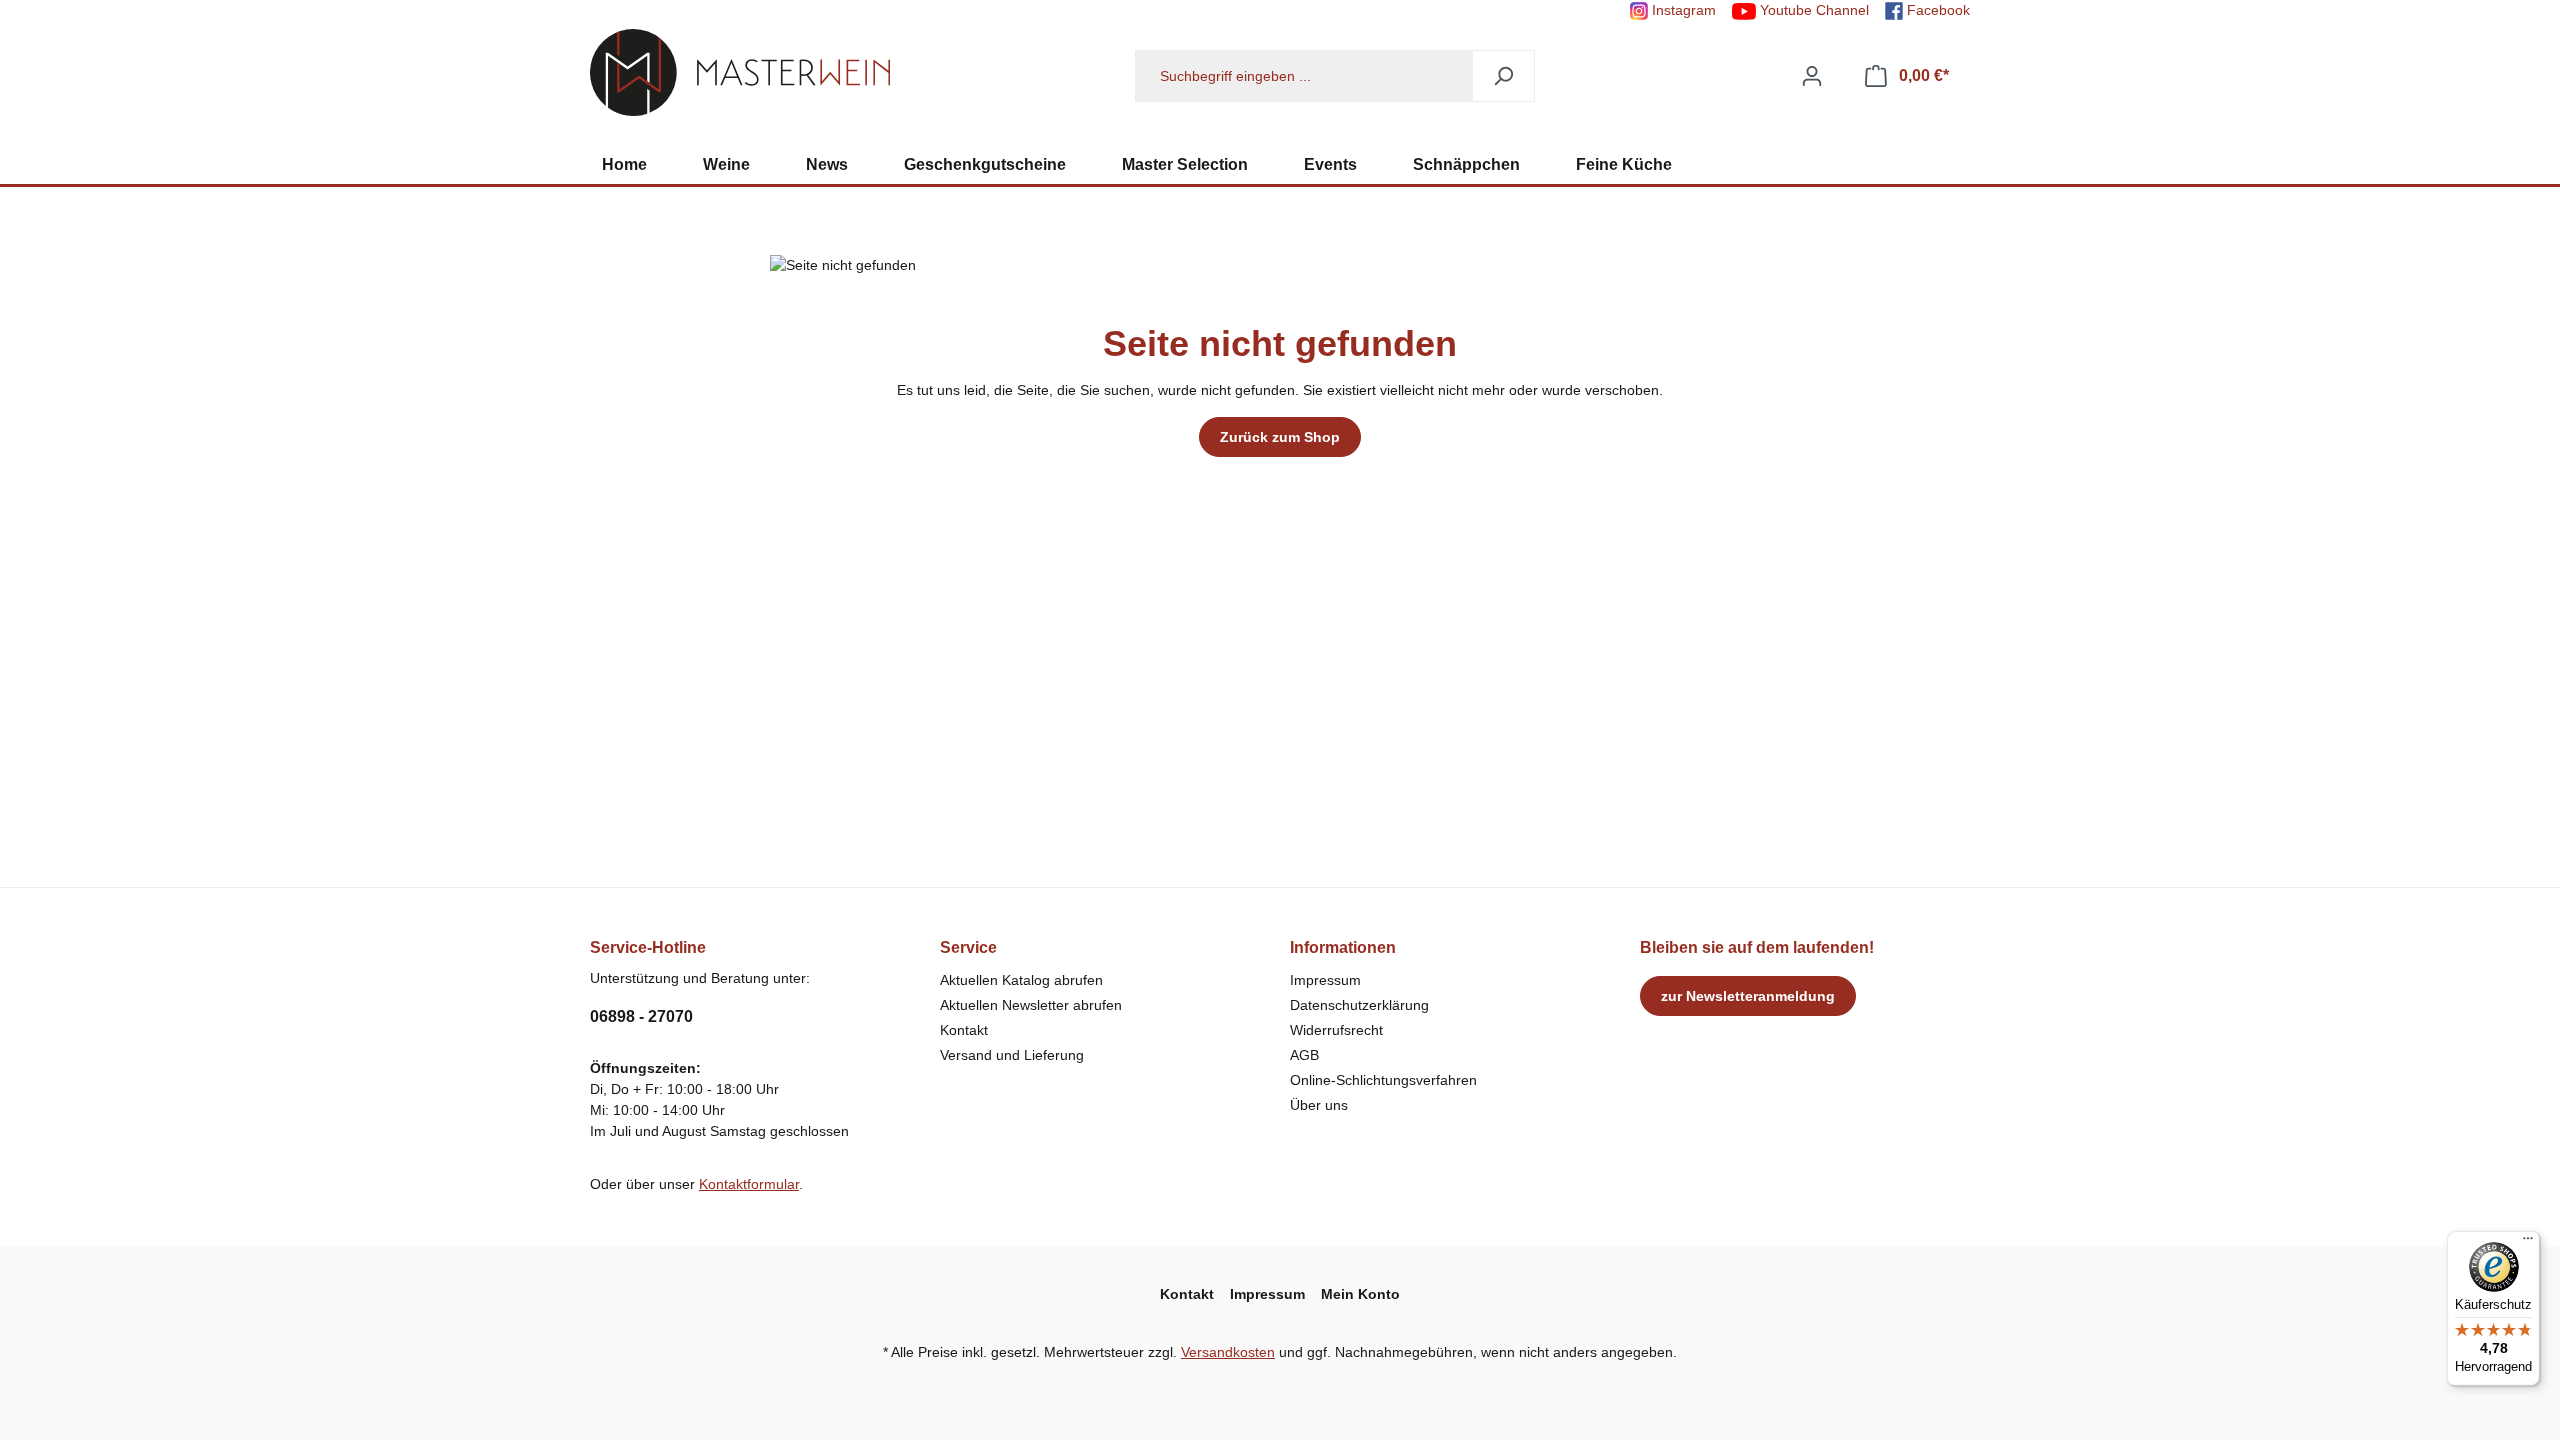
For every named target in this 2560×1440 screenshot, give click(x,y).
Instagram (1682, 10)
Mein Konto (1360, 1294)
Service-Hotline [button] (648, 947)
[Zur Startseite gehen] (740, 72)
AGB (1304, 1055)
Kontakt (964, 1030)
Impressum (1325, 980)
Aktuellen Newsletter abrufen (1031, 1005)
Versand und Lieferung (1012, 1055)
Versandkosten (1228, 1352)
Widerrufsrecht (1336, 1030)
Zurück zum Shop (1280, 437)
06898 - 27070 (641, 1016)
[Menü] (2528, 1243)
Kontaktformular (749, 1184)
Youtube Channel (1812, 10)
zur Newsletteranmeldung (1748, 996)
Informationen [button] (1343, 947)
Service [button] (968, 947)
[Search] (1503, 76)
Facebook (1936, 10)
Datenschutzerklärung (1359, 1005)
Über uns (1319, 1105)
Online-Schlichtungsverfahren (1383, 1080)
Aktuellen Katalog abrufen (1021, 980)
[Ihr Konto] (1812, 76)
